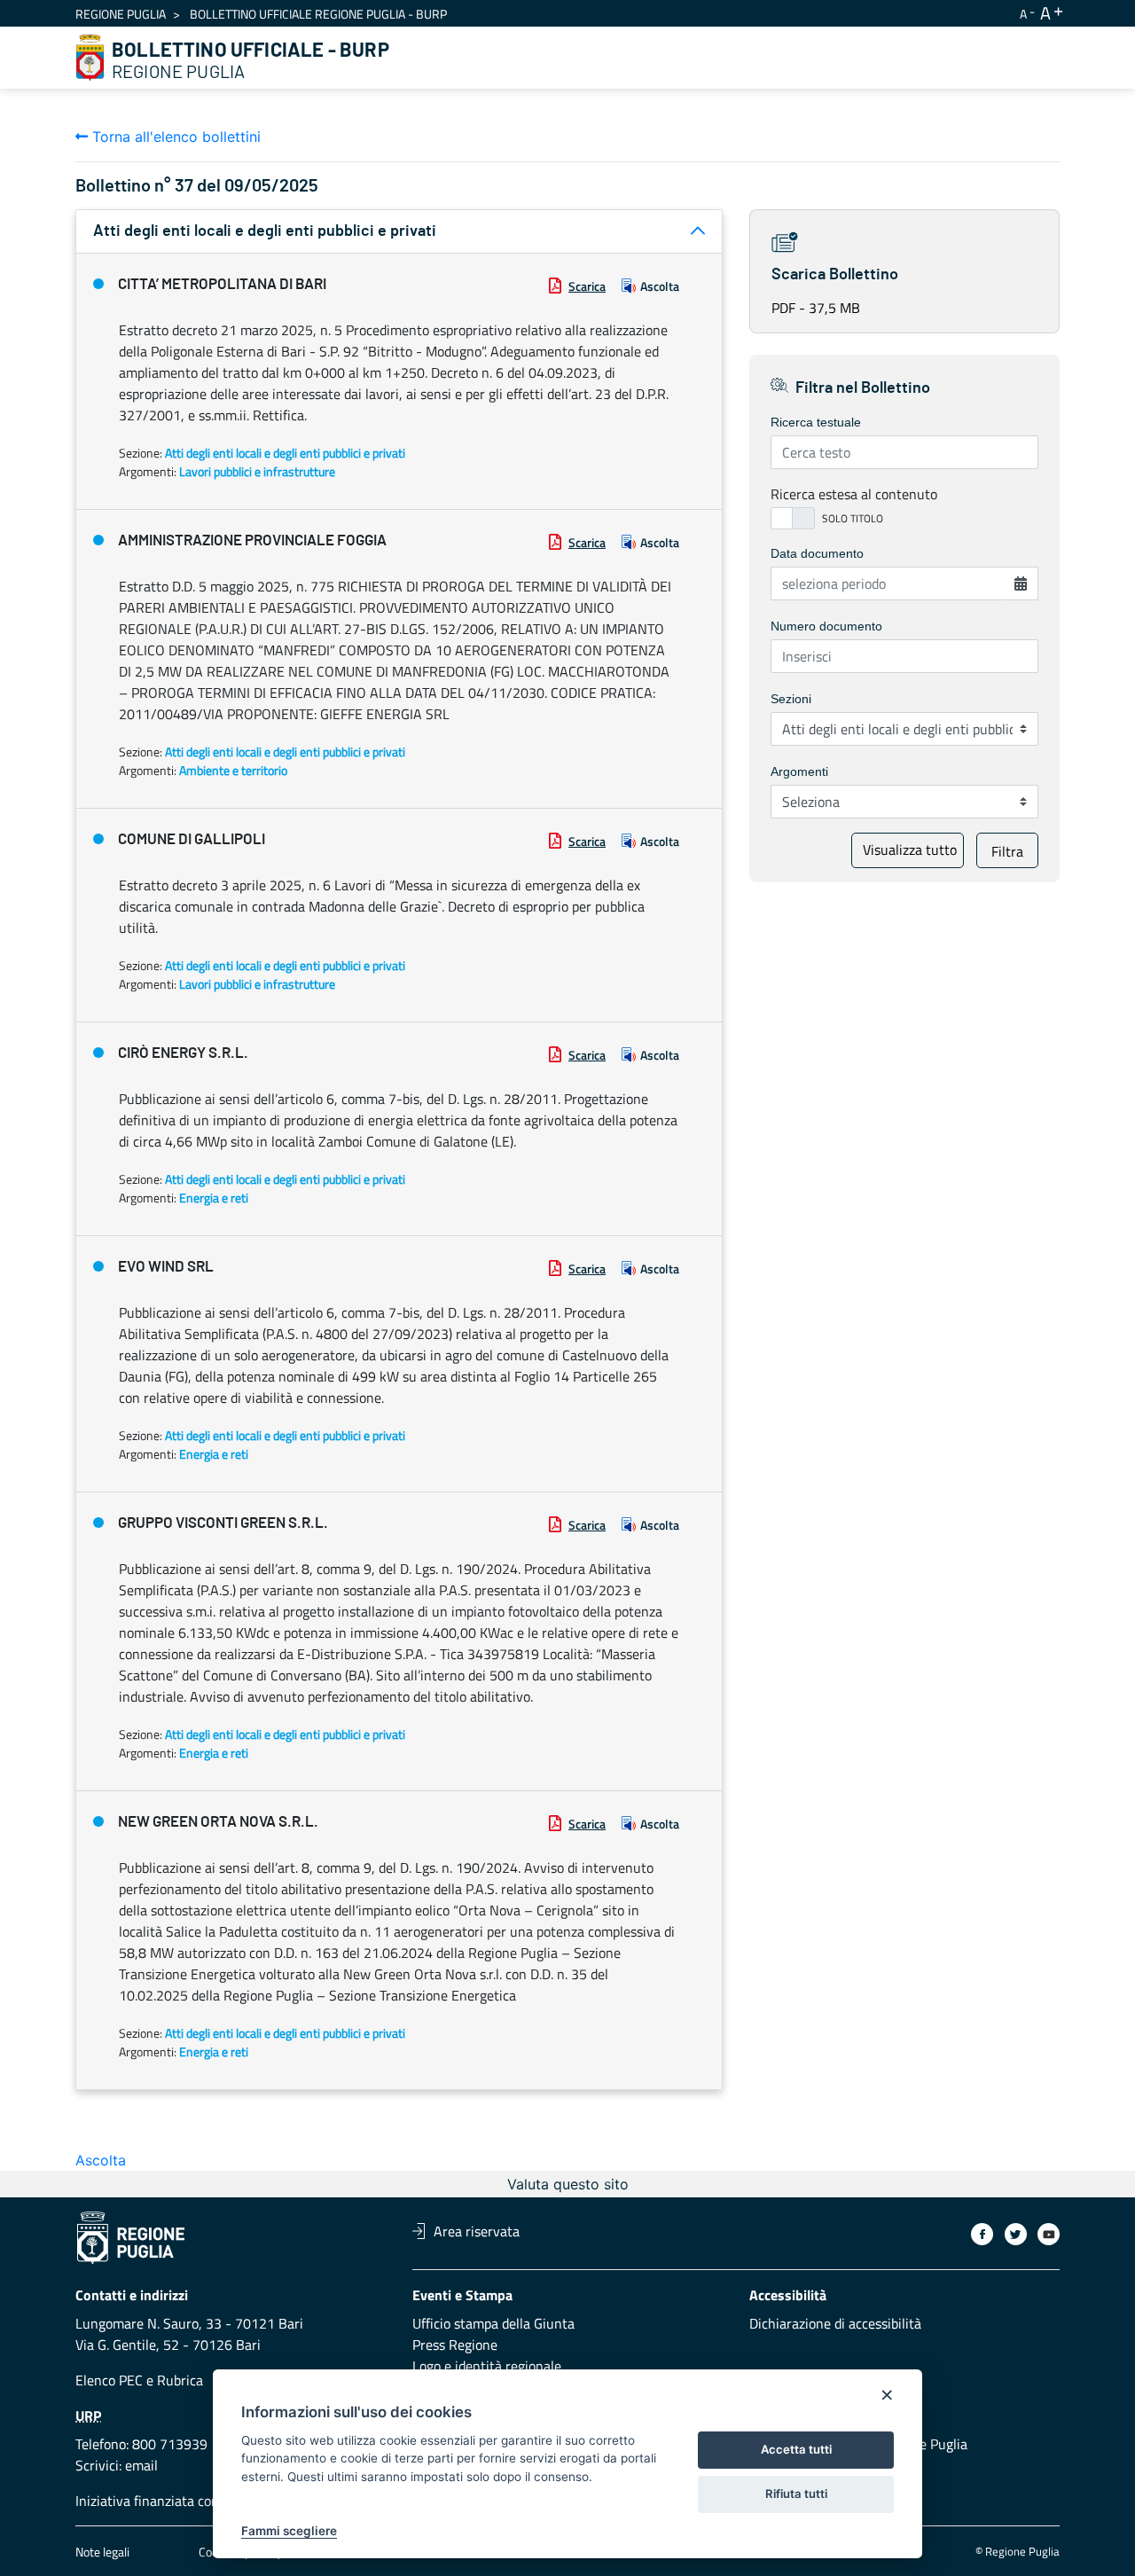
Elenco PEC (109, 2380)
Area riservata (477, 2231)
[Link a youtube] (1049, 2234)
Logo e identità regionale (487, 2366)
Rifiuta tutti (796, 2494)
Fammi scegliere (289, 2531)
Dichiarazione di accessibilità (835, 2323)
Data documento (817, 553)
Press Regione (455, 2345)
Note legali (102, 2552)
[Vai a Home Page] (90, 58)
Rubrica (180, 2380)
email (141, 2465)
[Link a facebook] (982, 2234)
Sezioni (791, 699)
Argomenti (799, 771)
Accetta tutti (796, 2449)
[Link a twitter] (1016, 2234)
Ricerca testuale (816, 422)
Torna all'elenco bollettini (174, 137)
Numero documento (826, 626)
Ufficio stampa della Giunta (493, 2323)
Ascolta (660, 286)
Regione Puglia (121, 14)
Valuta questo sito (568, 2184)
